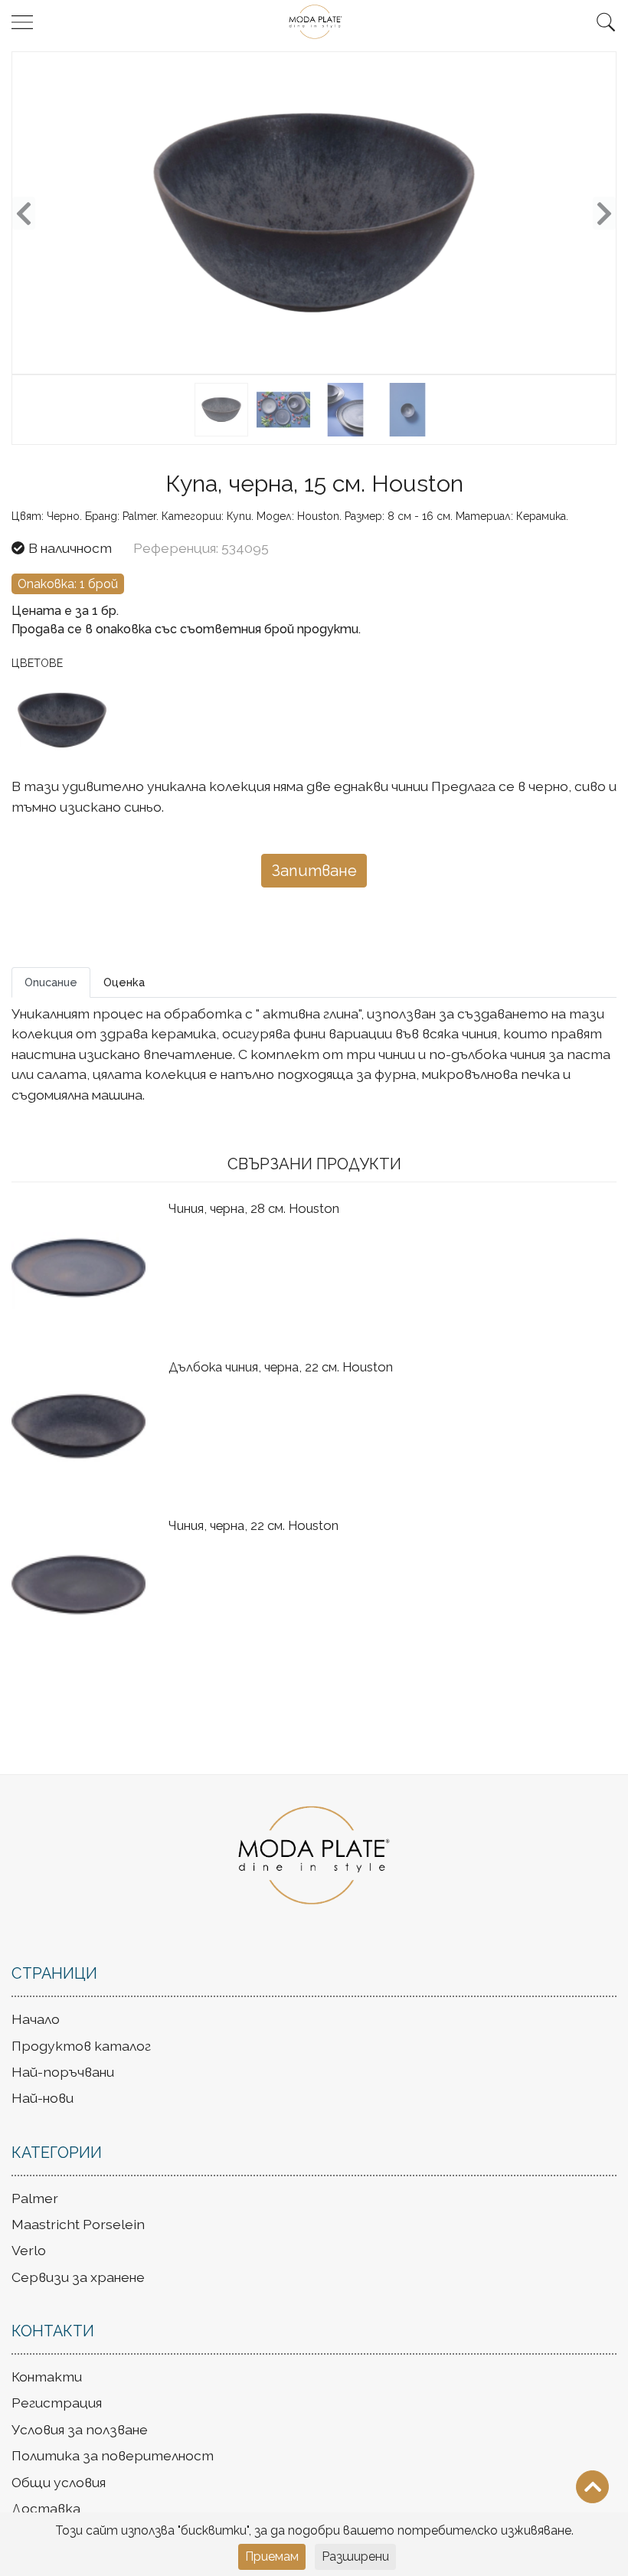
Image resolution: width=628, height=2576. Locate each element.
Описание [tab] (51, 982)
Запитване (314, 871)
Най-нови (43, 2098)
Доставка (46, 2508)
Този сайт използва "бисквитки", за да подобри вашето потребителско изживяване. (314, 2530)
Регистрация (57, 2403)
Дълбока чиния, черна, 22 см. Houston (281, 1367)
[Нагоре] (592, 2487)
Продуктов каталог (81, 2046)
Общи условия (59, 2482)
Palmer (35, 2198)
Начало (36, 2019)
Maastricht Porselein (78, 2224)
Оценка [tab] (124, 982)
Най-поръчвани (63, 2072)
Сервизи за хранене (78, 2277)
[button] (606, 22)
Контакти (47, 2377)
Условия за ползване (80, 2429)
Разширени (355, 2556)
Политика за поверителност (113, 2455)
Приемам (272, 2556)
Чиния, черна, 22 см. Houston (253, 1525)
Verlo (29, 2250)
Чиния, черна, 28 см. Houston (254, 1208)
